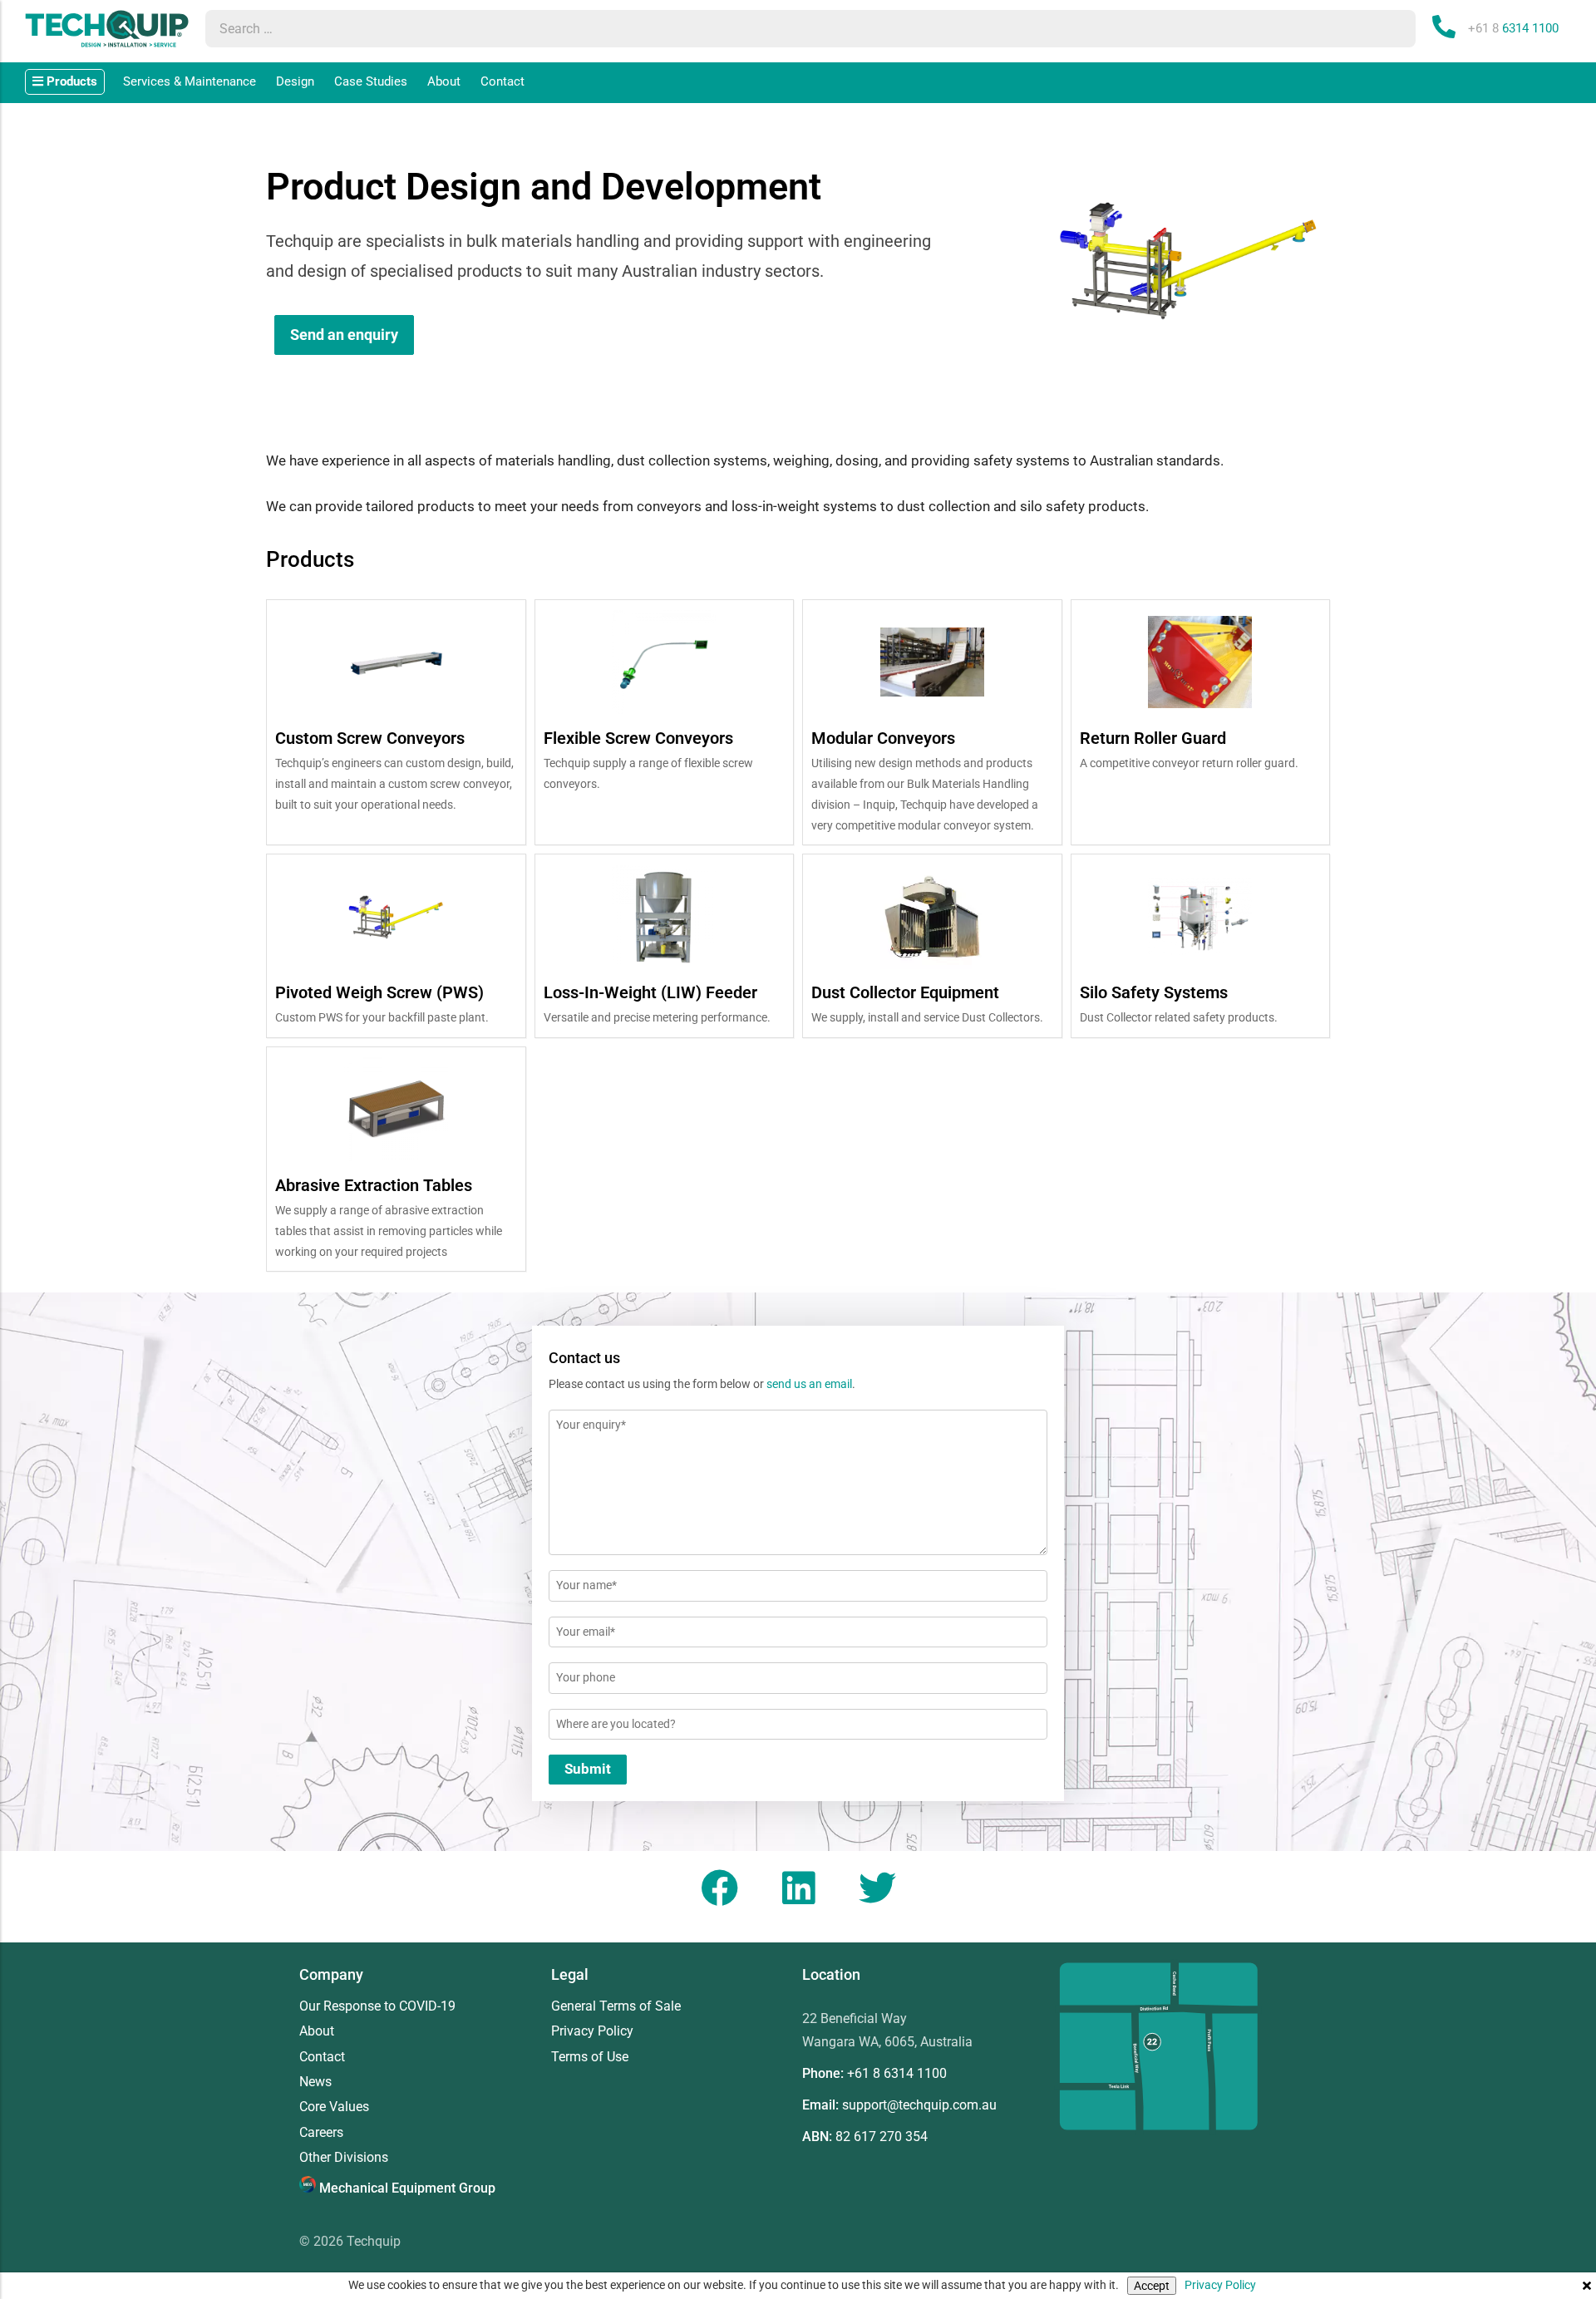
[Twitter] (877, 1888)
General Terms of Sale (616, 2006)
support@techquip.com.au (919, 2105)
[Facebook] (719, 1888)
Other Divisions (344, 2158)
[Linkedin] (798, 1888)
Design (295, 81)
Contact (502, 81)
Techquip (374, 2241)
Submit (588, 1769)
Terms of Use (590, 2057)
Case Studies (371, 81)
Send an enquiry (344, 335)
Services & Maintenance (190, 81)
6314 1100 (1513, 28)
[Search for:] (794, 29)
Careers (321, 2133)
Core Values (334, 2107)
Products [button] (70, 81)
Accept (1152, 2286)
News (315, 2082)
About (444, 81)
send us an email (809, 1384)
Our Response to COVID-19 (377, 2006)
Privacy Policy (1220, 2285)
